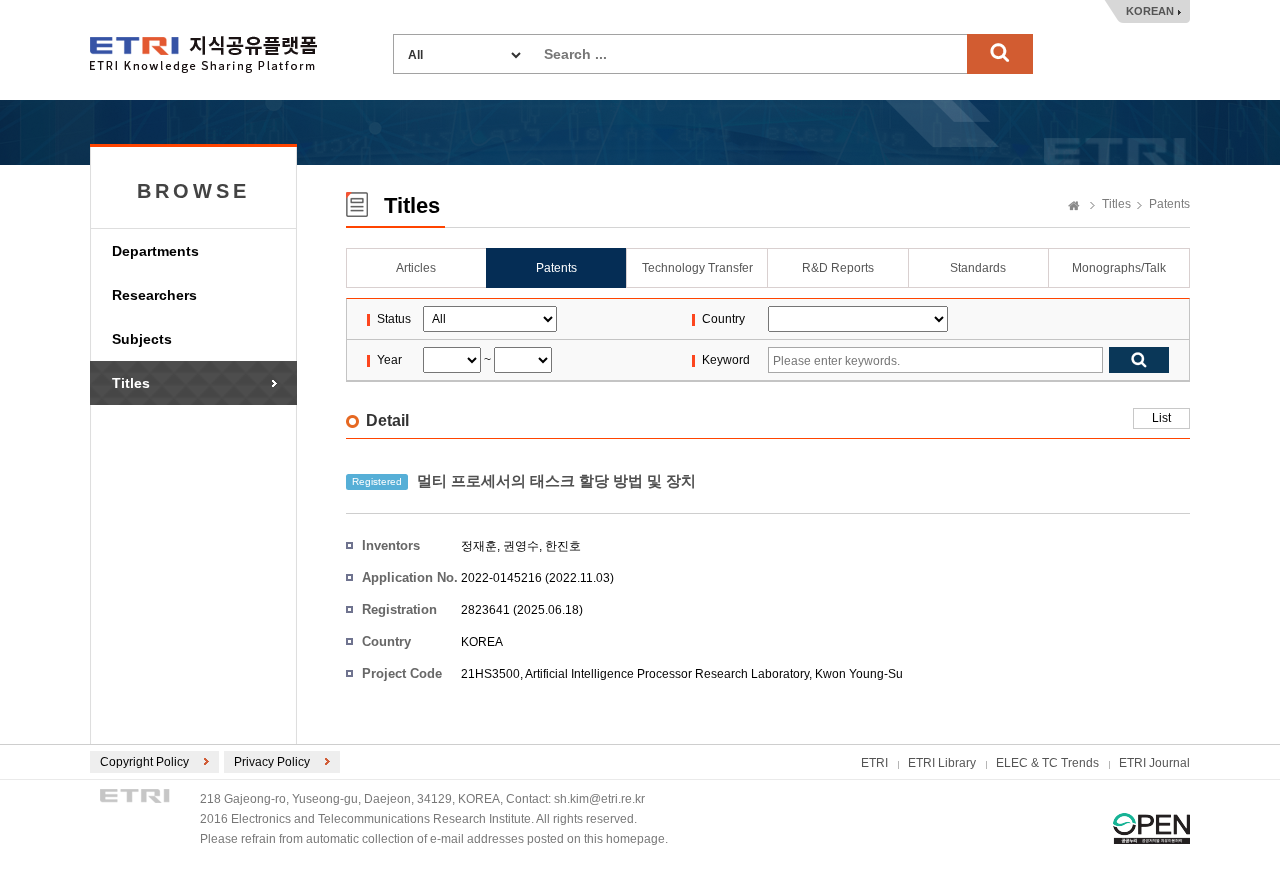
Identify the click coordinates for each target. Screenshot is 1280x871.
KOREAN (1150, 11)
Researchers (154, 295)
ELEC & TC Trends (1047, 763)
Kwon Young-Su (859, 674)
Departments (155, 251)
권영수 (521, 546)
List (1161, 418)
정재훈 (479, 546)
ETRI (874, 763)
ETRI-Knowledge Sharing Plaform (203, 54)
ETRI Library (942, 763)
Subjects (142, 339)
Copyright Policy (144, 762)
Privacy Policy (272, 762)
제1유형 (1151, 828)
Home (1074, 207)
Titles (131, 383)
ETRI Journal (1154, 763)
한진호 (563, 546)
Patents (1169, 204)
